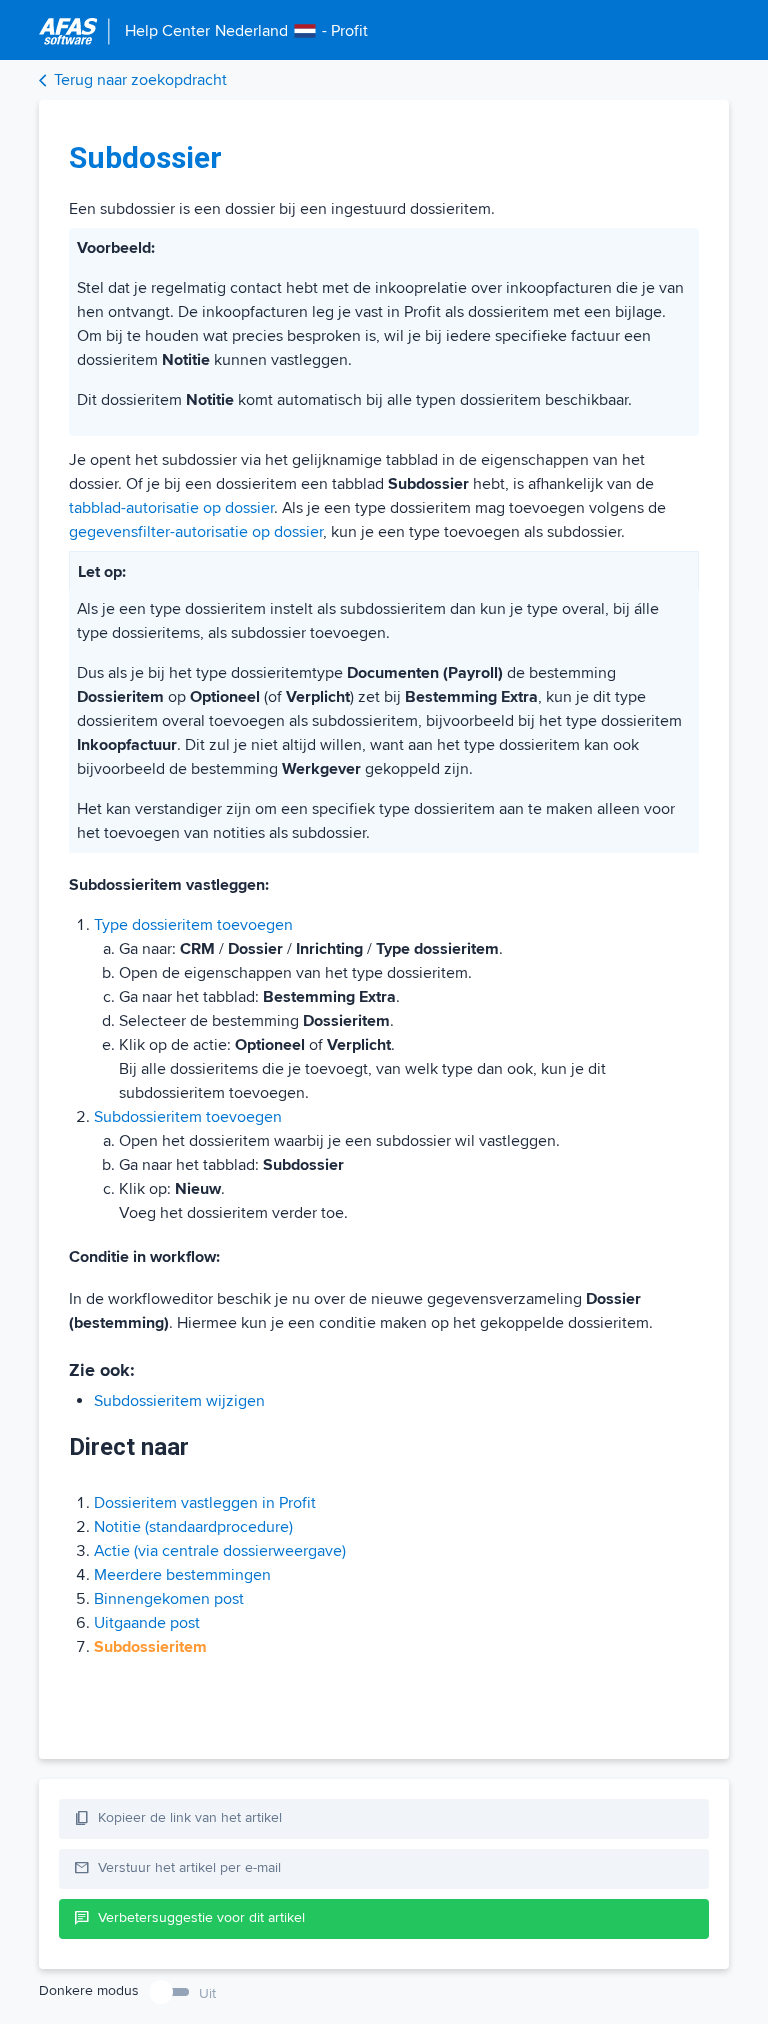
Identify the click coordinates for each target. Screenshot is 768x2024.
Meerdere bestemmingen (182, 1575)
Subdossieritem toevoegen (188, 1117)
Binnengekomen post (169, 1599)
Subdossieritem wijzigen (179, 1401)
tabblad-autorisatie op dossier (171, 508)
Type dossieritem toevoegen (193, 925)
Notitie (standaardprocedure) (193, 1527)
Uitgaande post (147, 1623)
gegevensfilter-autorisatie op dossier (196, 532)
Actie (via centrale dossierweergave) (220, 1551)
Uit (207, 1993)
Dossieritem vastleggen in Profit (205, 1503)
